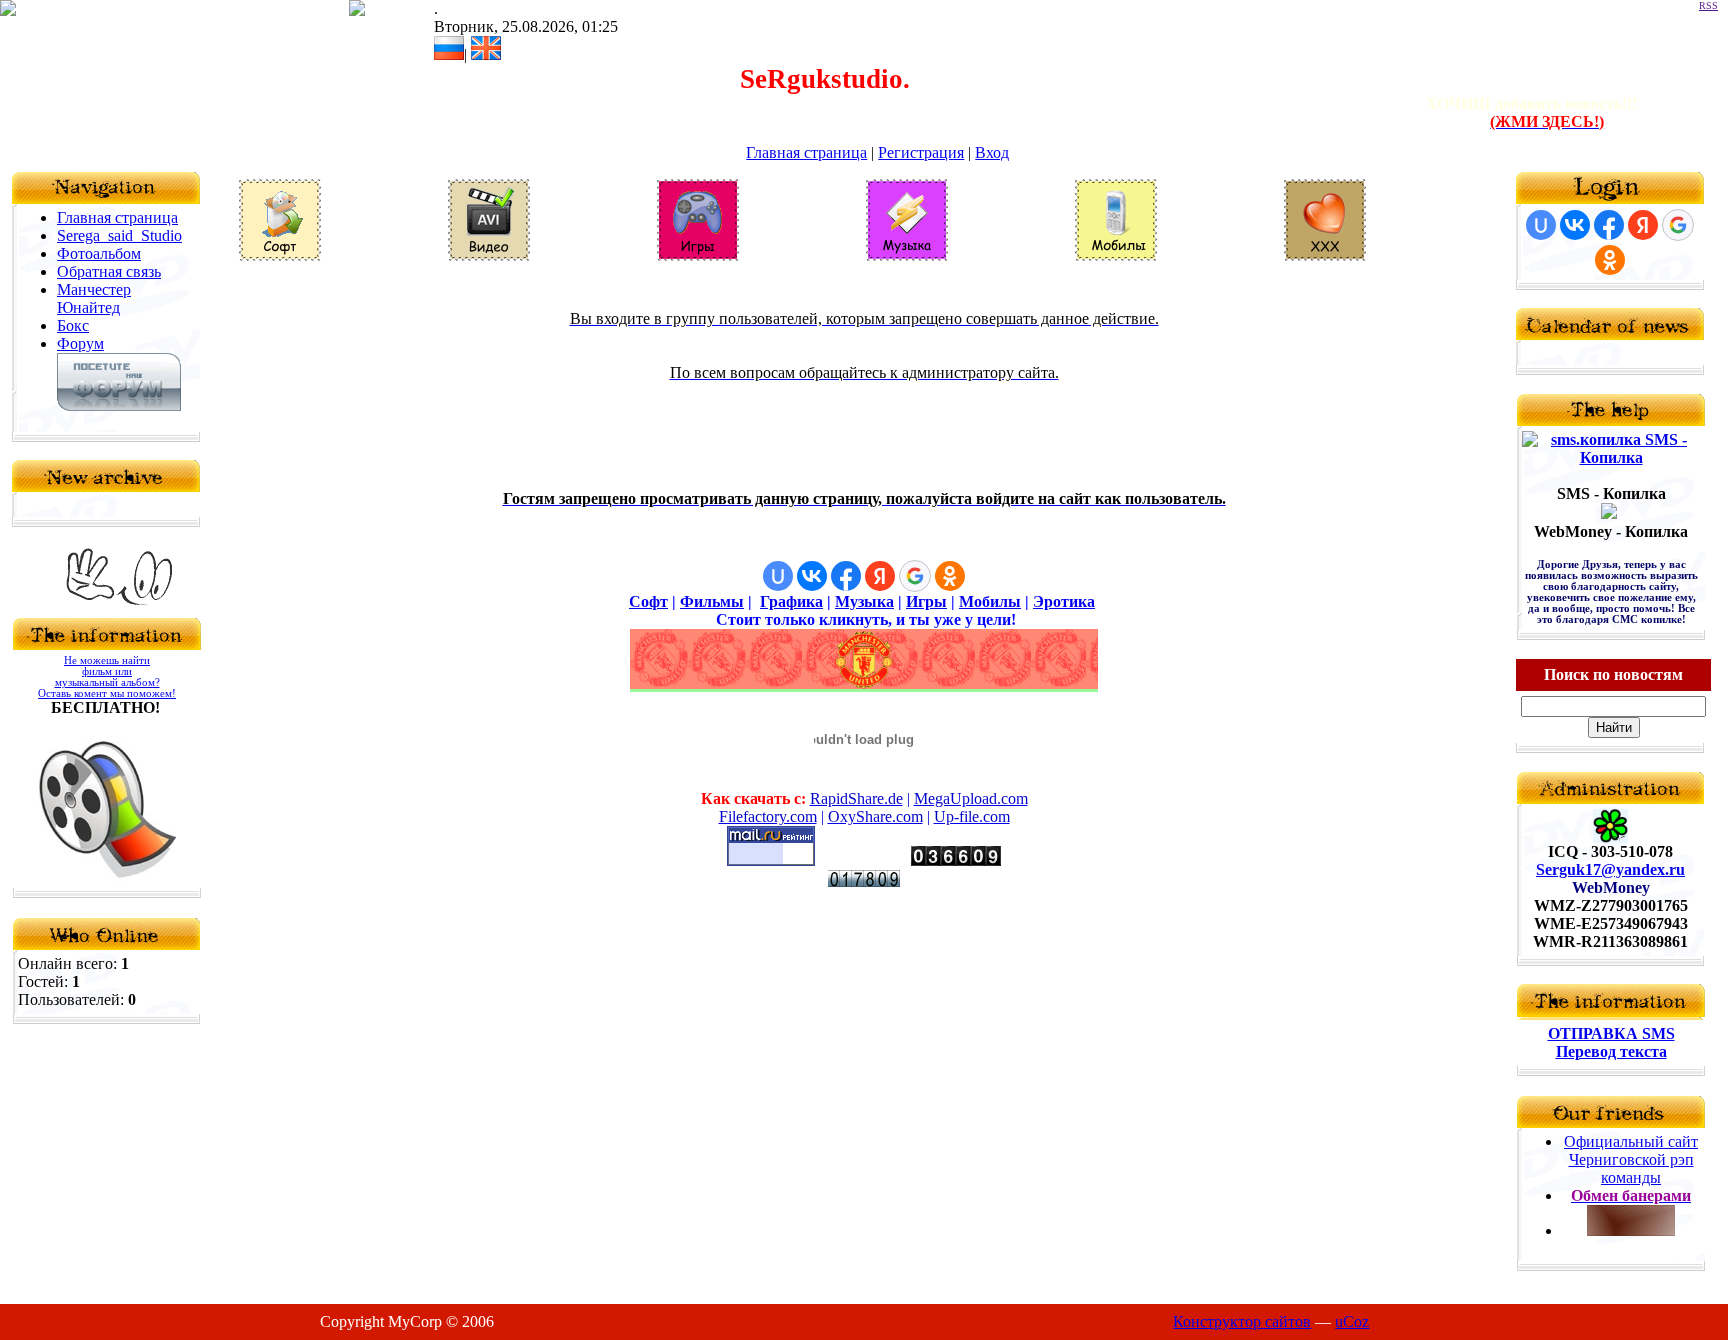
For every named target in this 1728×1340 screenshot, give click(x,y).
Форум (80, 343)
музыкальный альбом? (107, 682)
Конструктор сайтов (1242, 1321)
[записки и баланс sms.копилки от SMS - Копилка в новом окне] (1611, 457)
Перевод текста (1611, 1051)
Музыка (864, 601)
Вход (992, 152)
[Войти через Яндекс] (880, 576)
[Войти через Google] (915, 576)
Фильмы (712, 601)
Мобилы (990, 601)
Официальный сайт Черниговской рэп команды (1631, 1159)
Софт (864, 460)
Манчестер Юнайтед (94, 298)
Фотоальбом (99, 253)
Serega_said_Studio (119, 235)
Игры (926, 601)
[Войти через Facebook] (846, 576)
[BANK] (1609, 513)
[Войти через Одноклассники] (950, 576)
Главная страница (806, 152)
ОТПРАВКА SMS (1611, 1033)
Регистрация (921, 152)
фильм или (107, 671)
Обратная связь (109, 271)
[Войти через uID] (778, 576)
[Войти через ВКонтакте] (812, 576)
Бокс (73, 325)
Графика (791, 601)
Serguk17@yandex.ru (1610, 869)
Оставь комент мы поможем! (107, 693)
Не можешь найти (107, 660)
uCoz (1352, 1321)
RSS (1708, 5)
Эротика (1064, 601)
